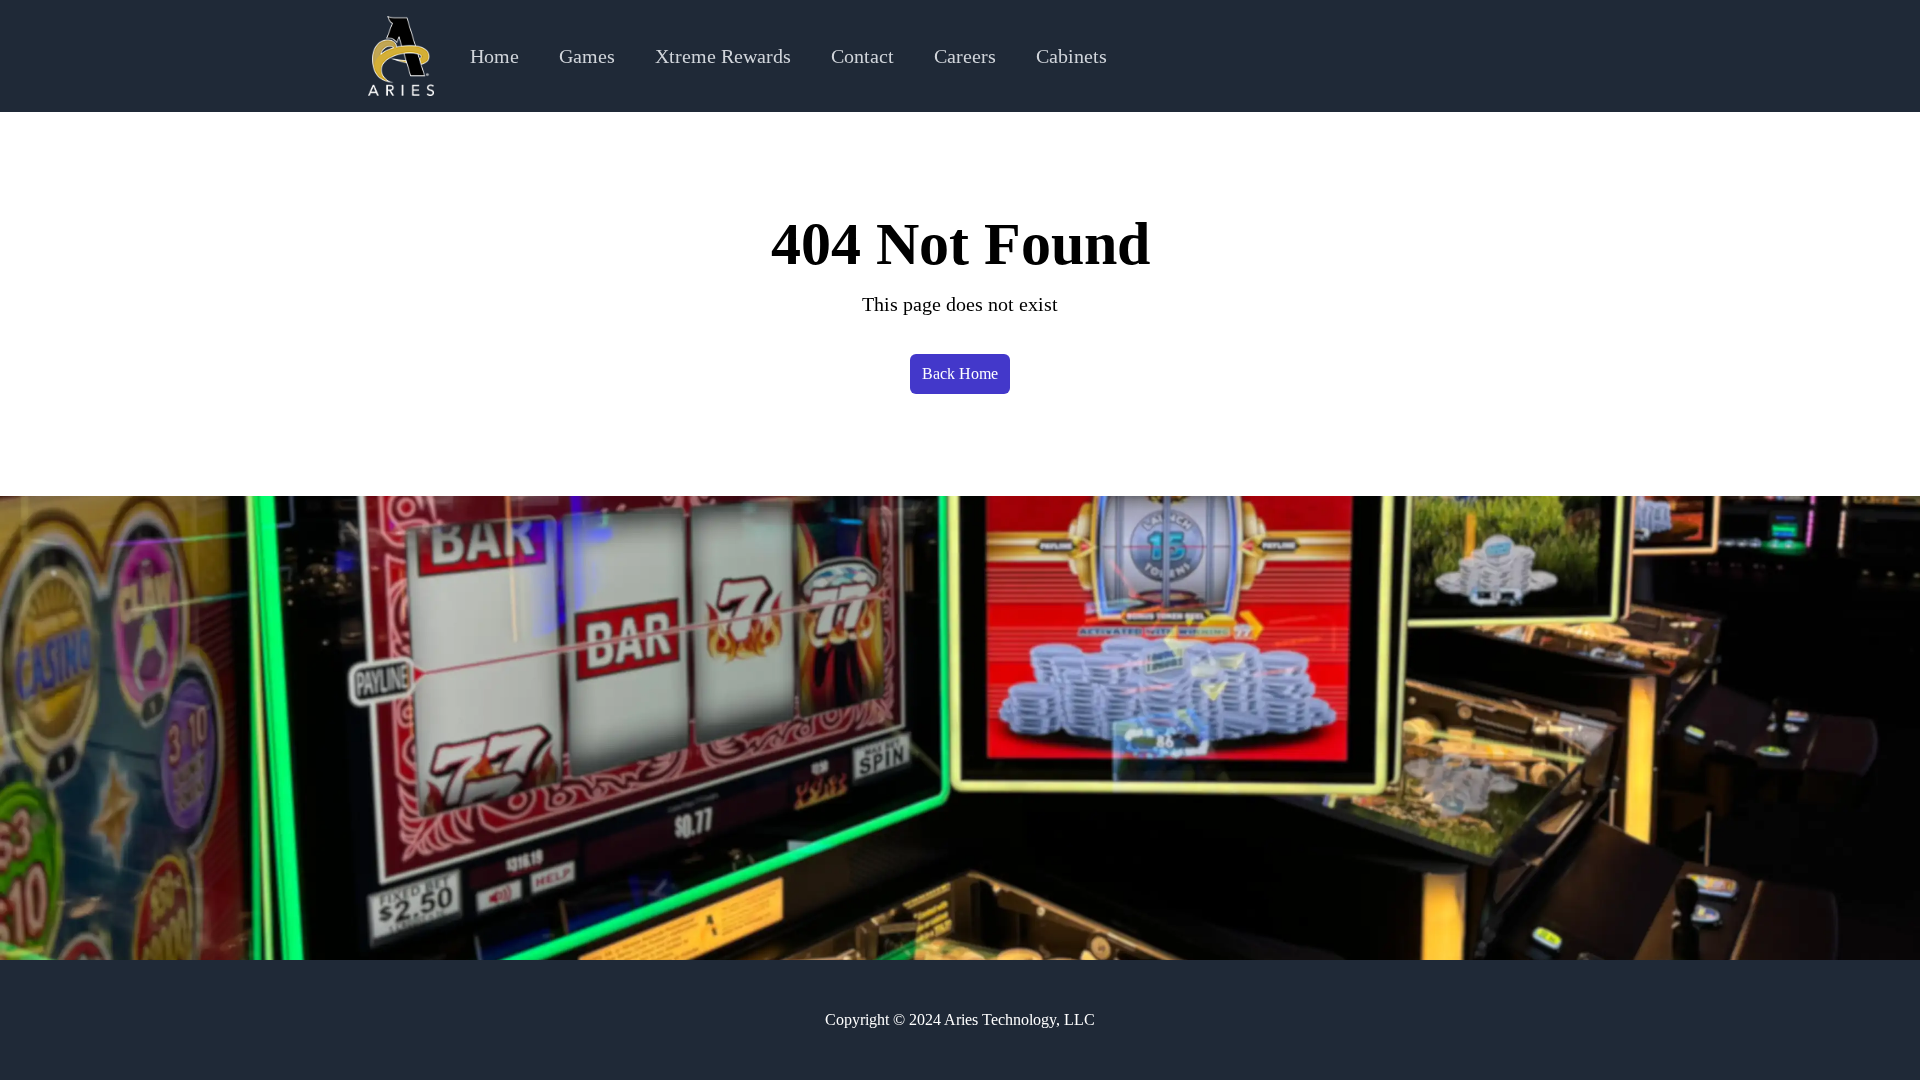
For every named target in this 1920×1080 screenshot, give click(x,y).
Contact (862, 56)
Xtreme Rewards (723, 56)
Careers (965, 56)
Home (494, 56)
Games (587, 56)
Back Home (960, 373)
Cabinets (1071, 56)
